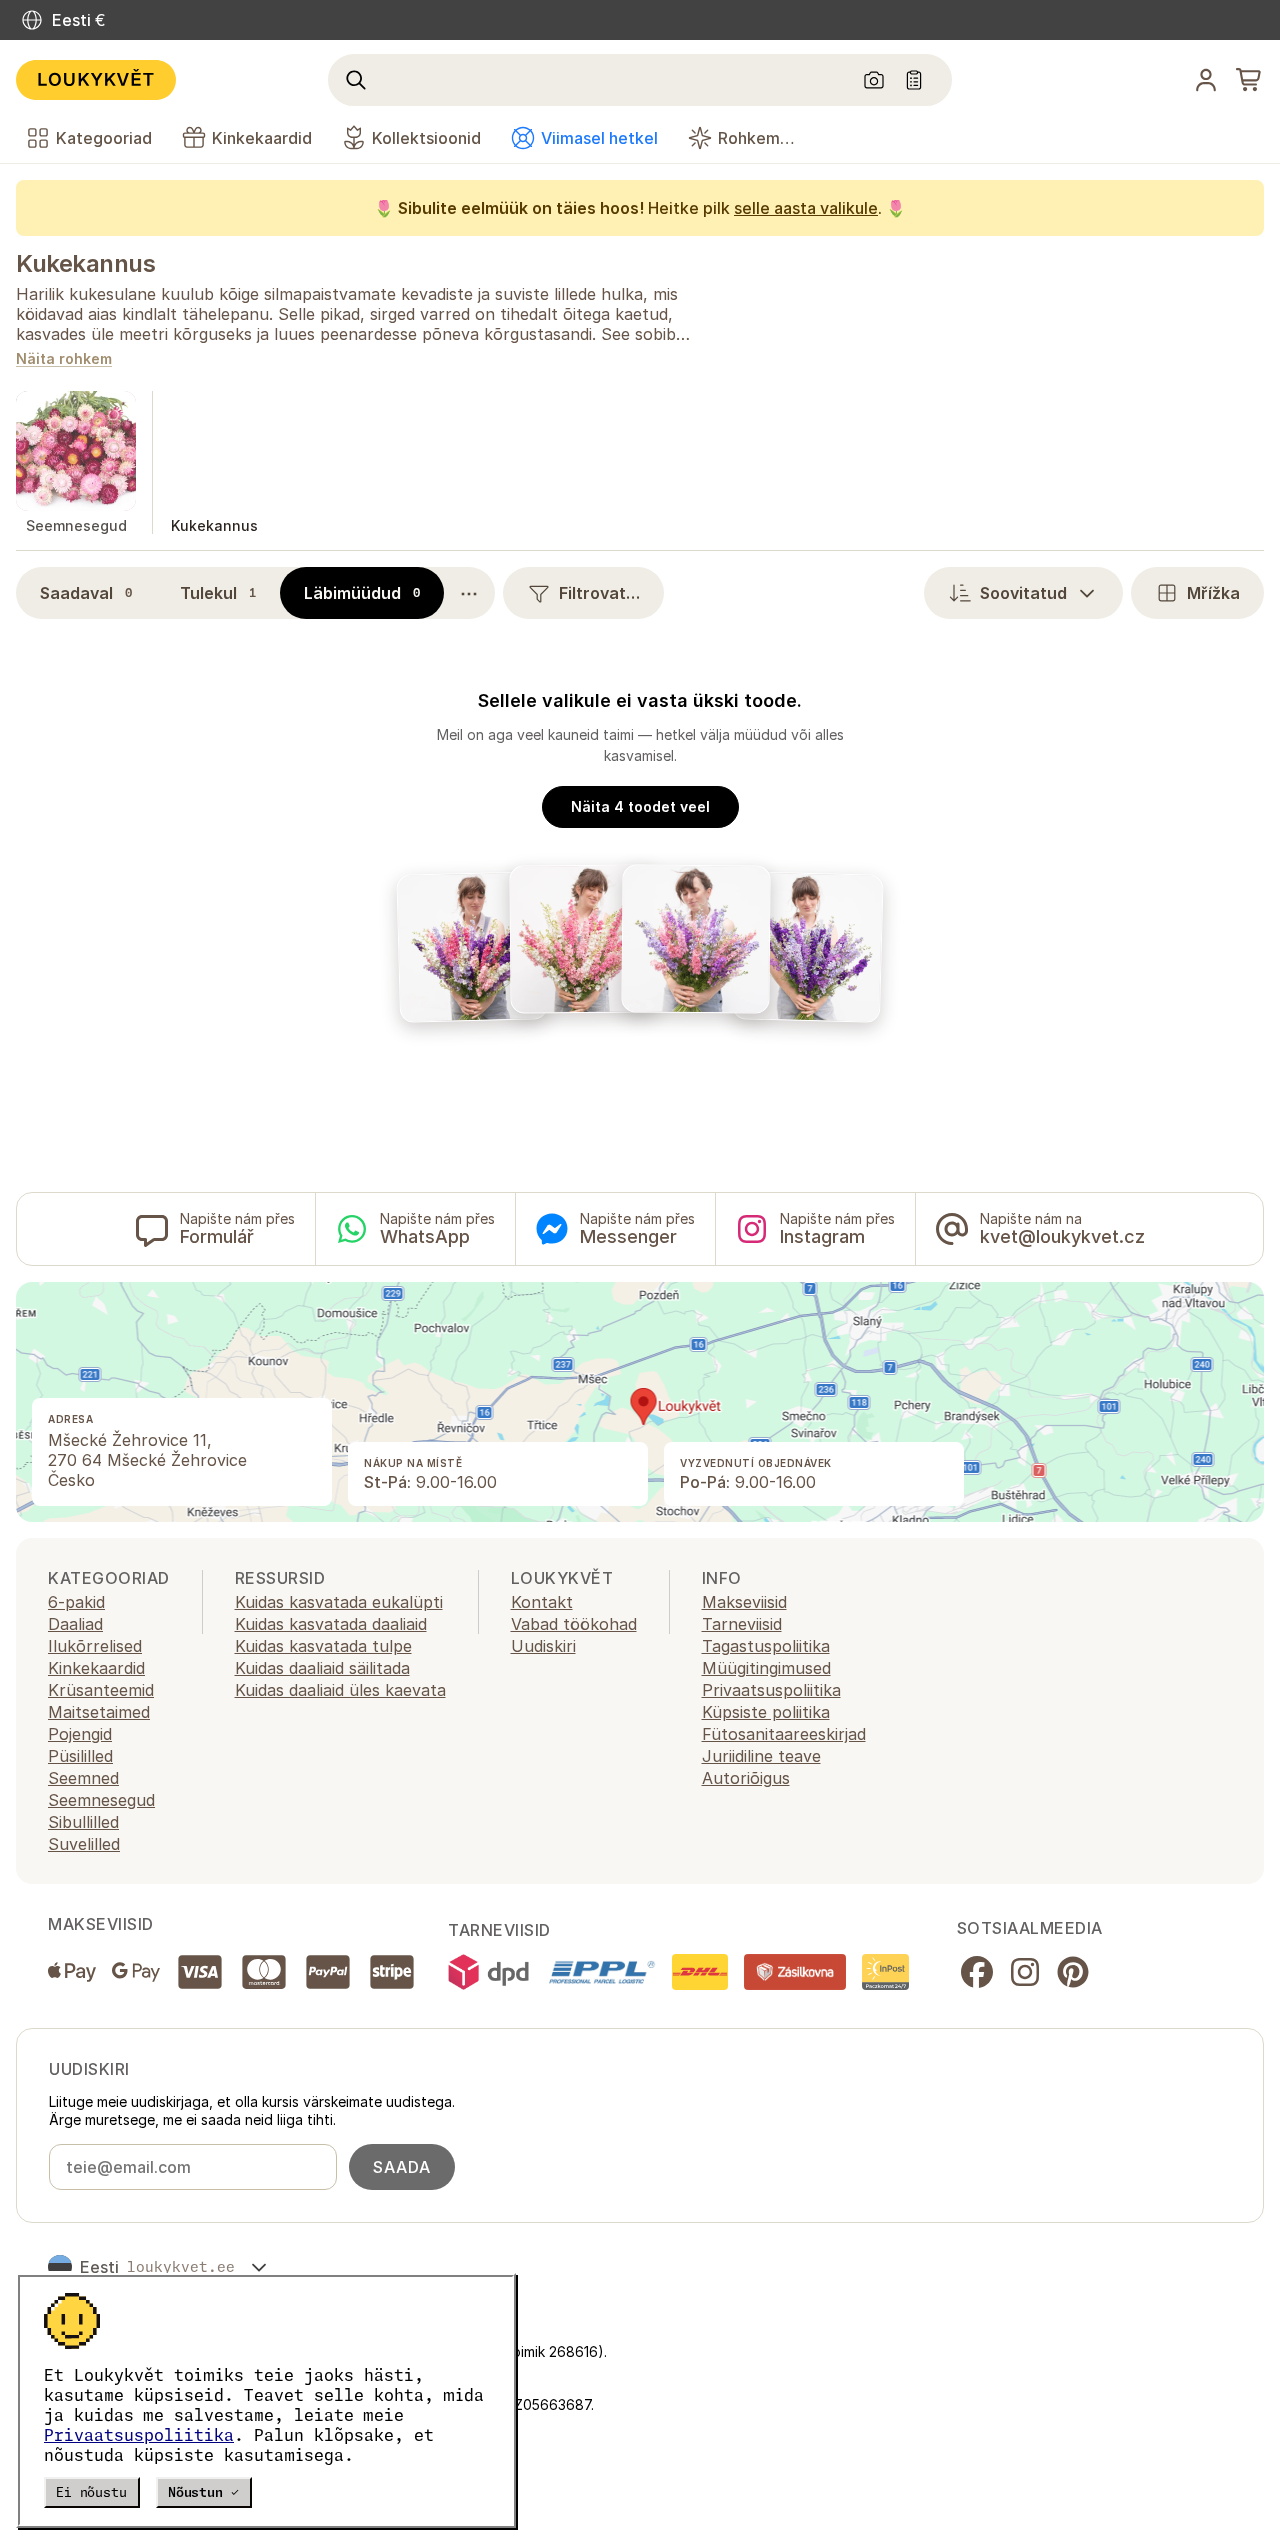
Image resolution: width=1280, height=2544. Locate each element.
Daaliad (75, 1624)
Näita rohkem (64, 359)
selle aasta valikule (806, 208)
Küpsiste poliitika (766, 1712)
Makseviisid (744, 1602)
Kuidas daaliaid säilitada (322, 1668)
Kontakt (542, 1602)
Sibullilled (83, 1822)
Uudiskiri (543, 1646)
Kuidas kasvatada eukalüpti (339, 1602)
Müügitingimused (766, 1668)
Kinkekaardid (96, 1668)
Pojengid (80, 1734)
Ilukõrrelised (95, 1646)
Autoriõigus (746, 1778)
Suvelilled (84, 1844)
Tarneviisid (742, 1624)
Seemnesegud (101, 1800)
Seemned (83, 1778)
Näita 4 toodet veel (640, 806)
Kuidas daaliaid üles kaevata (340, 1690)
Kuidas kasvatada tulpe (323, 1646)
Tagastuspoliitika (766, 1646)
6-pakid (76, 1602)
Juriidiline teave (761, 1756)
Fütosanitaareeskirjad (784, 1734)
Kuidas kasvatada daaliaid (331, 1624)
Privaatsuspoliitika (139, 2435)
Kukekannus (85, 263)
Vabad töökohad (574, 1624)
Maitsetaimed (99, 1712)
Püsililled (80, 1756)
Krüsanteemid (101, 1690)
